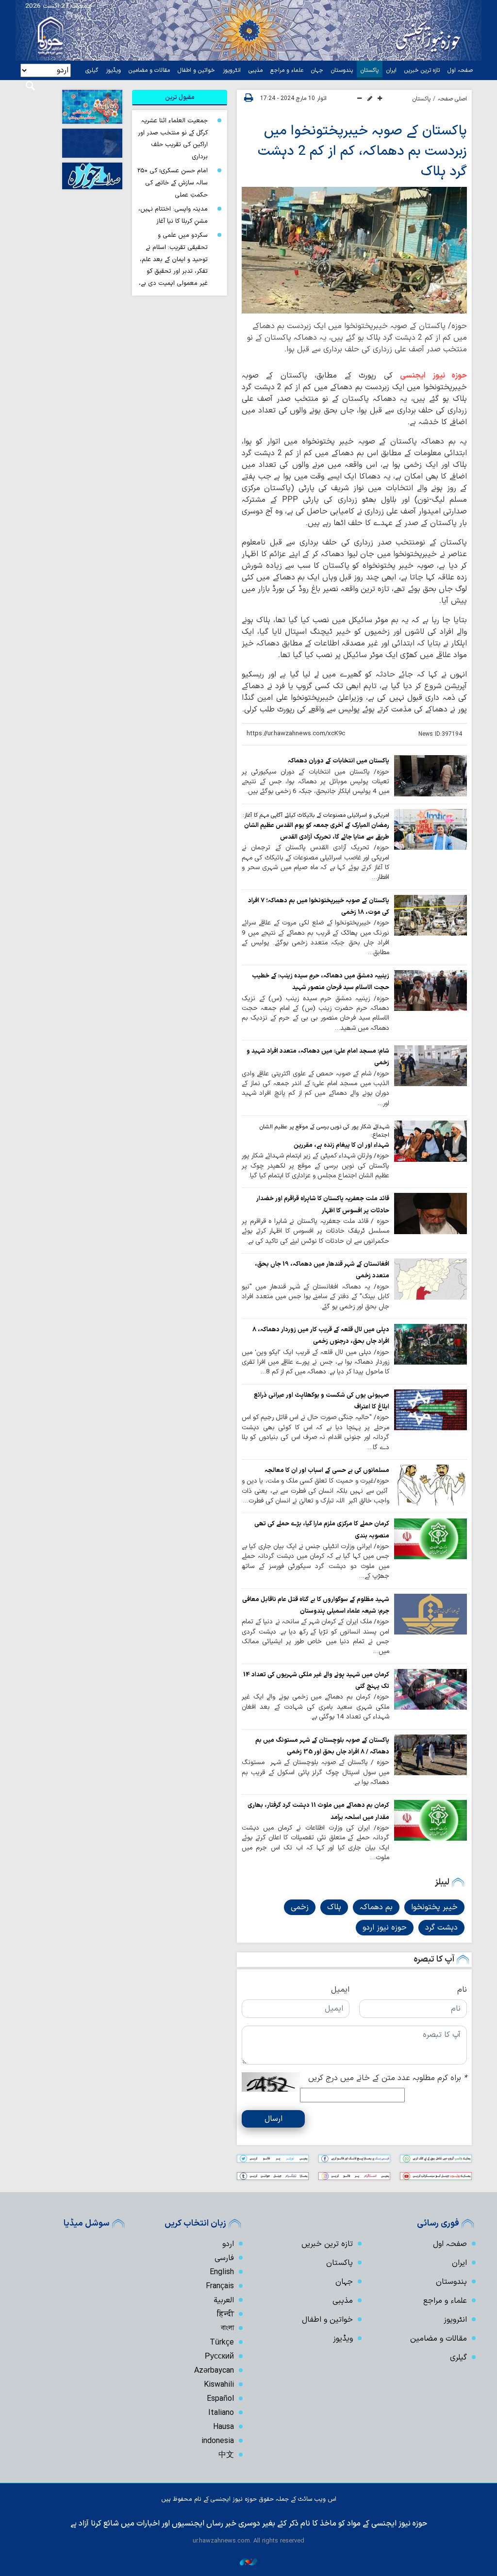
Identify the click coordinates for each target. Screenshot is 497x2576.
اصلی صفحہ (452, 99)
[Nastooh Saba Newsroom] (248, 2562)
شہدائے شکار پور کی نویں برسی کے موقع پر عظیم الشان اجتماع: (324, 1131)
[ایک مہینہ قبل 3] (431, 915)
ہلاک (334, 1907)
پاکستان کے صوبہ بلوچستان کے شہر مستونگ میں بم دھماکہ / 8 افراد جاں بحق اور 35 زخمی (322, 1746)
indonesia (218, 2441)
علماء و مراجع (287, 70)
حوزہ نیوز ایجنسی (433, 376)
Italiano (221, 2413)
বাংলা (227, 2328)
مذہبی (256, 70)
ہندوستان (342, 70)
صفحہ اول (460, 70)
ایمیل (340, 1990)
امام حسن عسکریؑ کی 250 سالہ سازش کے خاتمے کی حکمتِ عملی (173, 182)
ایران (391, 70)
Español (220, 2399)
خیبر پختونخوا (434, 1907)
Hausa (224, 2427)
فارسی (224, 2258)
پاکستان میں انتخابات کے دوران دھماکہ (339, 761)
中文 (226, 2455)
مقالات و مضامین (149, 70)
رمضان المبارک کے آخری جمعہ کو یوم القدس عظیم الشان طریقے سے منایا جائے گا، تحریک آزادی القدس (317, 831)
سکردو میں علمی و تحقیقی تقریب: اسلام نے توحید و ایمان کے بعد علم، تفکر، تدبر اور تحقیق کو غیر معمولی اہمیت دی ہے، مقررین (173, 265)
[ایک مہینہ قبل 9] (431, 1344)
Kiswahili (219, 2385)
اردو (228, 2244)
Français (220, 2286)
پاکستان (370, 70)
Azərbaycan (214, 2371)
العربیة (224, 2300)
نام (462, 1990)
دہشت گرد (441, 1928)
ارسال (273, 2119)
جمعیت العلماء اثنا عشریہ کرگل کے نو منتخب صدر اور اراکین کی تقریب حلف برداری (173, 139)
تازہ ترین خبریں (422, 70)
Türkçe (222, 2343)
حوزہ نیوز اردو (385, 1928)
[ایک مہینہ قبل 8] (431, 1066)
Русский (219, 2357)
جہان (317, 70)
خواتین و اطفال (196, 70)
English (222, 2272)
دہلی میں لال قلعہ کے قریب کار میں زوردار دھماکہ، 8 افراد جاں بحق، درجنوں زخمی (321, 1335)
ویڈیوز (113, 70)
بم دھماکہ (376, 1907)
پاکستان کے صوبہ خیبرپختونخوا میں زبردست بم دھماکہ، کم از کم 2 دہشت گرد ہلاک (362, 151)
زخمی (300, 1907)
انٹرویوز (232, 70)
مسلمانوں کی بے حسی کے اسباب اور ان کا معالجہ (327, 1470)
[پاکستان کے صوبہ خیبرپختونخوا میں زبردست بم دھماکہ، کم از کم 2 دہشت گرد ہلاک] (354, 250)
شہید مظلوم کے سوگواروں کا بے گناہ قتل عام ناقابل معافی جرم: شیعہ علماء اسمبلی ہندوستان (316, 1605)
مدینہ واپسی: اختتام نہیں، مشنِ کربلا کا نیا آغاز (173, 215)
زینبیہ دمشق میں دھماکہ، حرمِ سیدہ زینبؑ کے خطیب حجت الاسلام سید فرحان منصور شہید (321, 982)
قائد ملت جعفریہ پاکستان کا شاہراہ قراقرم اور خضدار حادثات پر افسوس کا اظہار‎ (323, 1204)
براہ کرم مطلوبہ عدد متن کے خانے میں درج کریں (388, 2078)
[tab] (180, 98)
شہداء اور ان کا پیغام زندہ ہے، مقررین (341, 1145)
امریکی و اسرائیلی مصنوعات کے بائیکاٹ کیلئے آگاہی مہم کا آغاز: (316, 815)
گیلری (92, 70)
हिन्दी (225, 2314)
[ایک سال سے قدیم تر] (431, 776)
